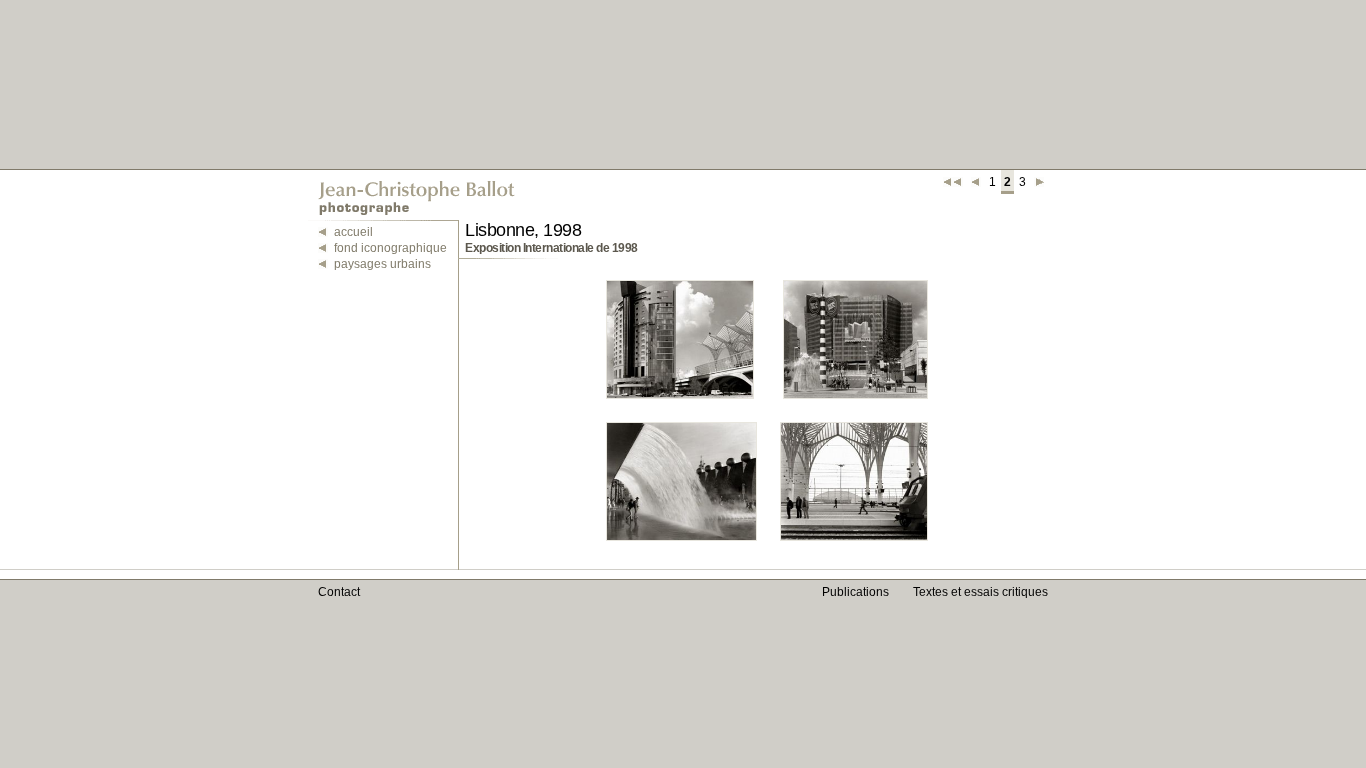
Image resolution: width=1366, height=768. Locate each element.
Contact (339, 592)
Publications (855, 592)
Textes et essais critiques (980, 592)
